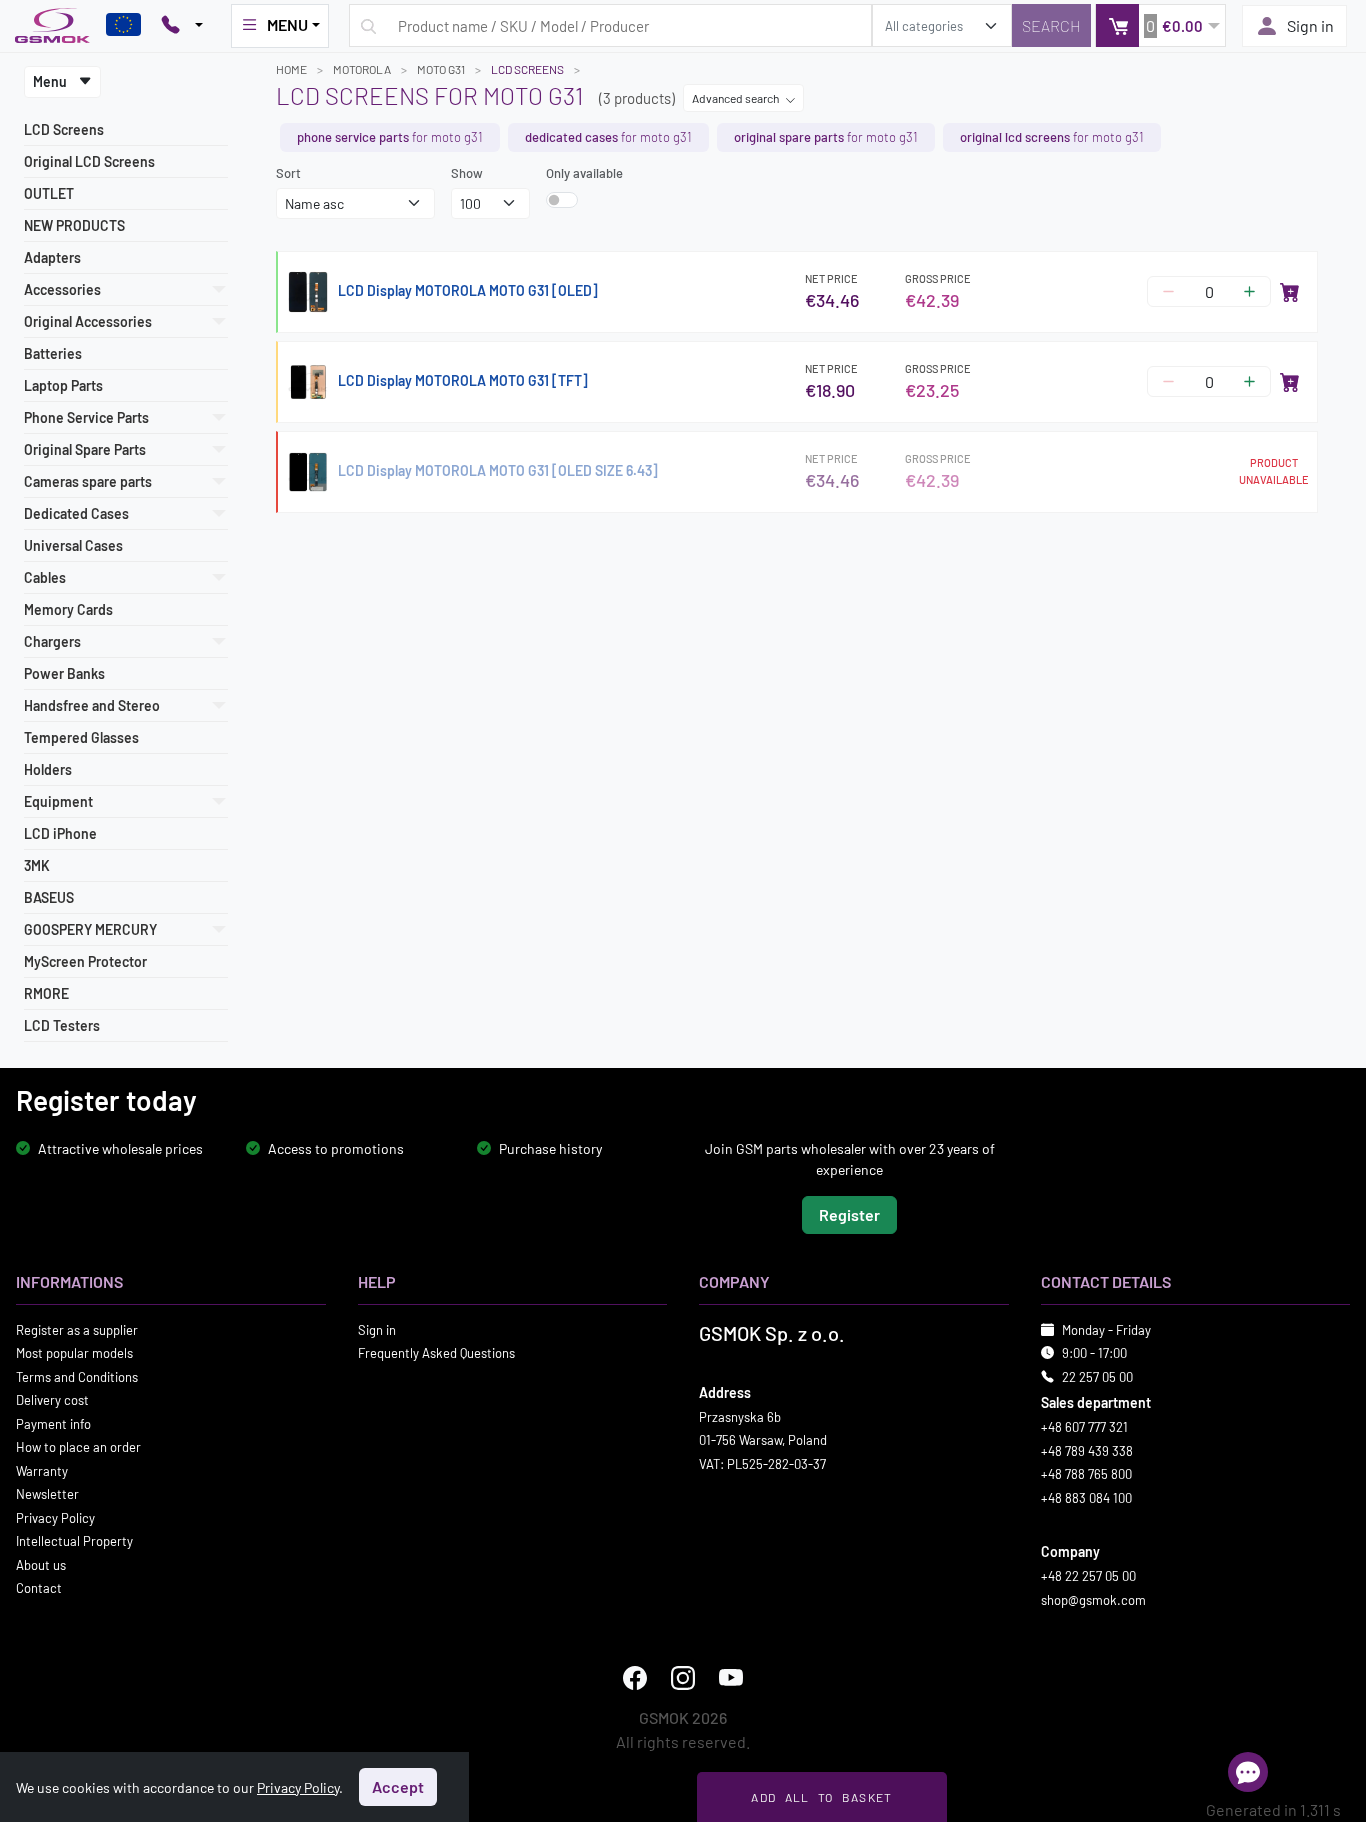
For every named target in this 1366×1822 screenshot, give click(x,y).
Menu (51, 81)
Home (291, 69)
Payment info (53, 1423)
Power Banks (64, 673)
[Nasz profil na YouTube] (731, 1678)
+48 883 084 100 (1086, 1497)
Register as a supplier (77, 1329)
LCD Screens (64, 129)
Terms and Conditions (77, 1376)
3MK (37, 865)
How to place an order (78, 1447)
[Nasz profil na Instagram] (683, 1678)
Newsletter (47, 1494)
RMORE (46, 993)
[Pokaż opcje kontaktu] (182, 26)
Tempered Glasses (81, 737)
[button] (1160, 25)
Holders (48, 769)
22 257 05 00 (1097, 1376)
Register (849, 1213)
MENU (287, 24)
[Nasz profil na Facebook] (635, 1678)
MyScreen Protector (85, 961)
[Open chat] (1248, 1772)
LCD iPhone (60, 833)
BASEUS (49, 897)
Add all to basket (821, 1797)
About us (41, 1564)
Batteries (53, 353)
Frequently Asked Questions (436, 1353)
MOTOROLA (362, 69)
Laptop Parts (63, 385)
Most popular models (74, 1353)
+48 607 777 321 (1084, 1427)
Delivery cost (52, 1400)
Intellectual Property (74, 1541)
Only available (584, 173)
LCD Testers (62, 1025)
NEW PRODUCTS (74, 225)
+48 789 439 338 (1087, 1450)
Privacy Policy (55, 1517)
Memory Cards (68, 609)
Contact (39, 1588)
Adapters (52, 257)
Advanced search (736, 98)
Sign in (1310, 25)
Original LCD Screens (89, 161)
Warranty (42, 1470)
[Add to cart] (1290, 292)
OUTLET (49, 193)
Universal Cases (73, 545)
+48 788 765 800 (1086, 1474)
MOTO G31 (441, 69)
